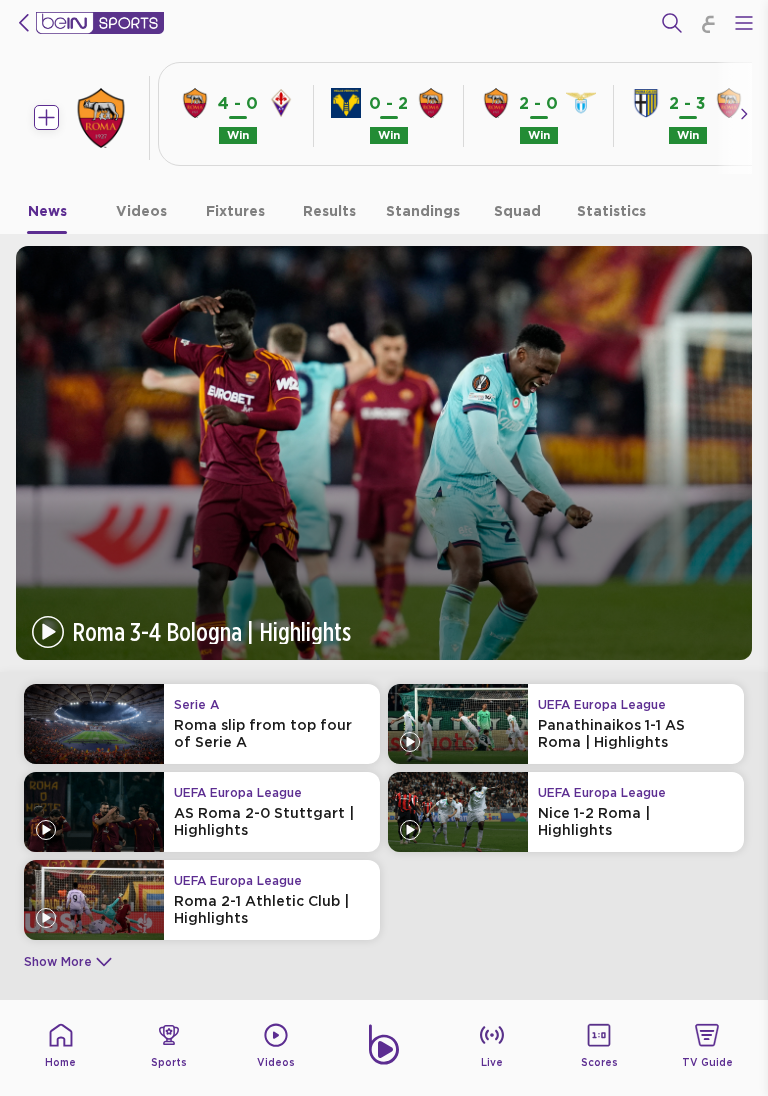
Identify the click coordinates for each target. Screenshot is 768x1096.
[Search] (672, 23)
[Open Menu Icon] (744, 23)
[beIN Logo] (100, 23)
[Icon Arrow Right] (744, 114)
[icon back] (24, 23)
